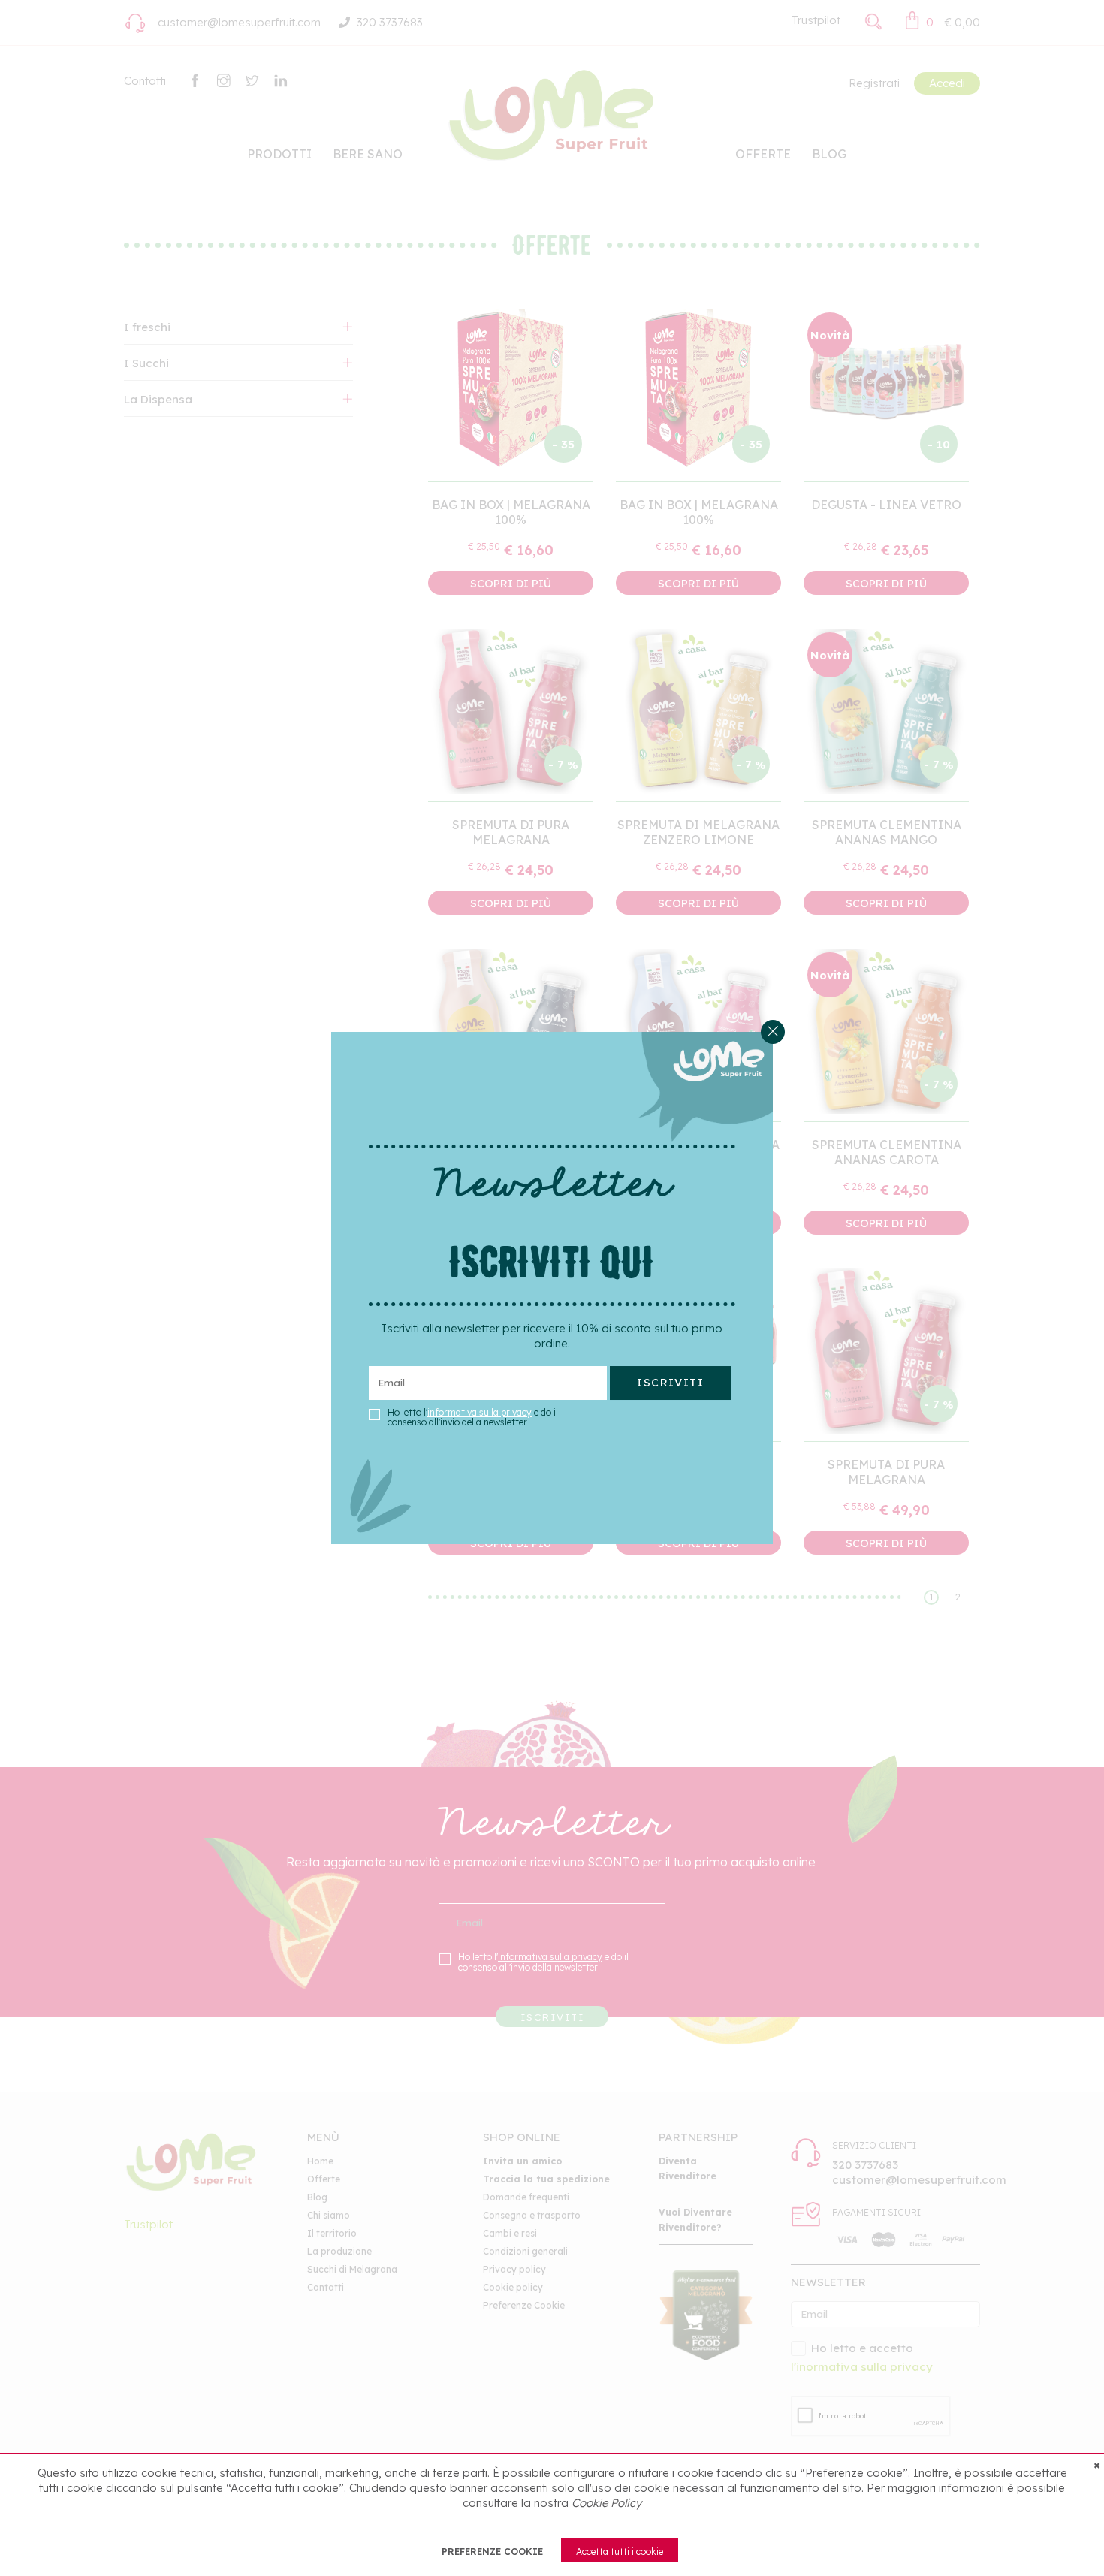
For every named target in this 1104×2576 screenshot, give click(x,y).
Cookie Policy (606, 2503)
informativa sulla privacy (480, 1412)
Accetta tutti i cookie (620, 2552)
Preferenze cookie (492, 2552)
